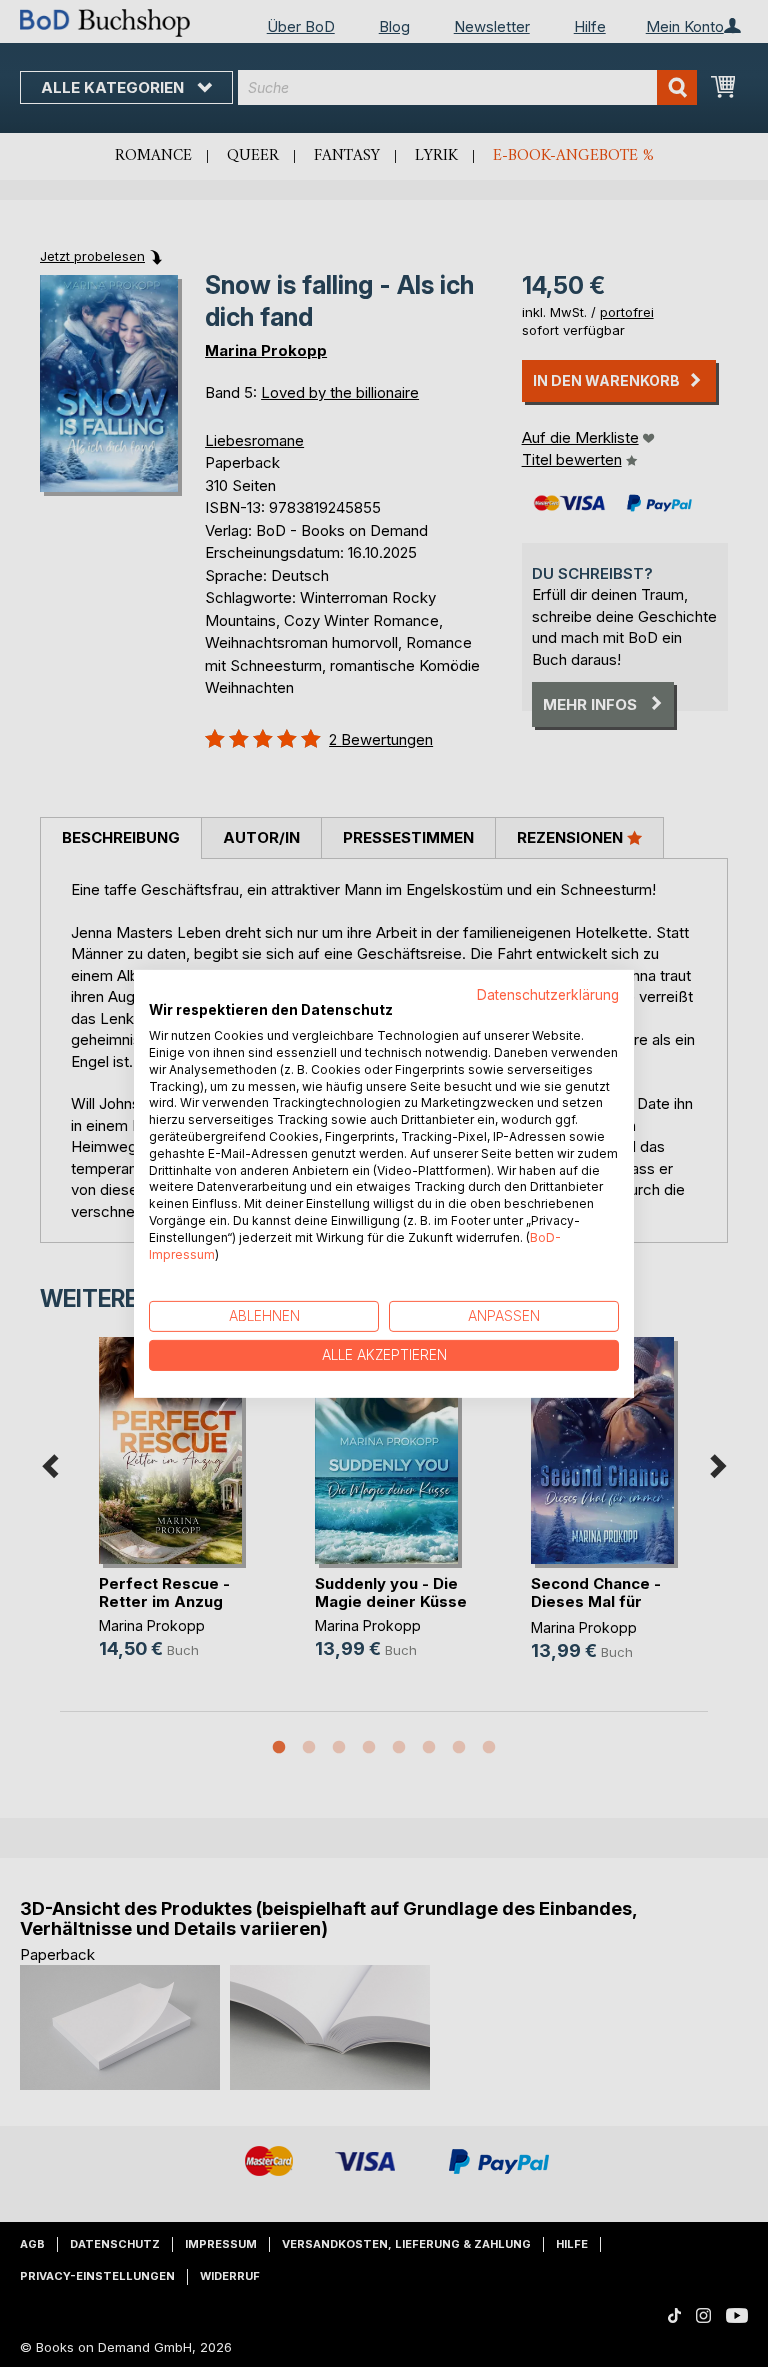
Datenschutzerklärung (548, 994)
